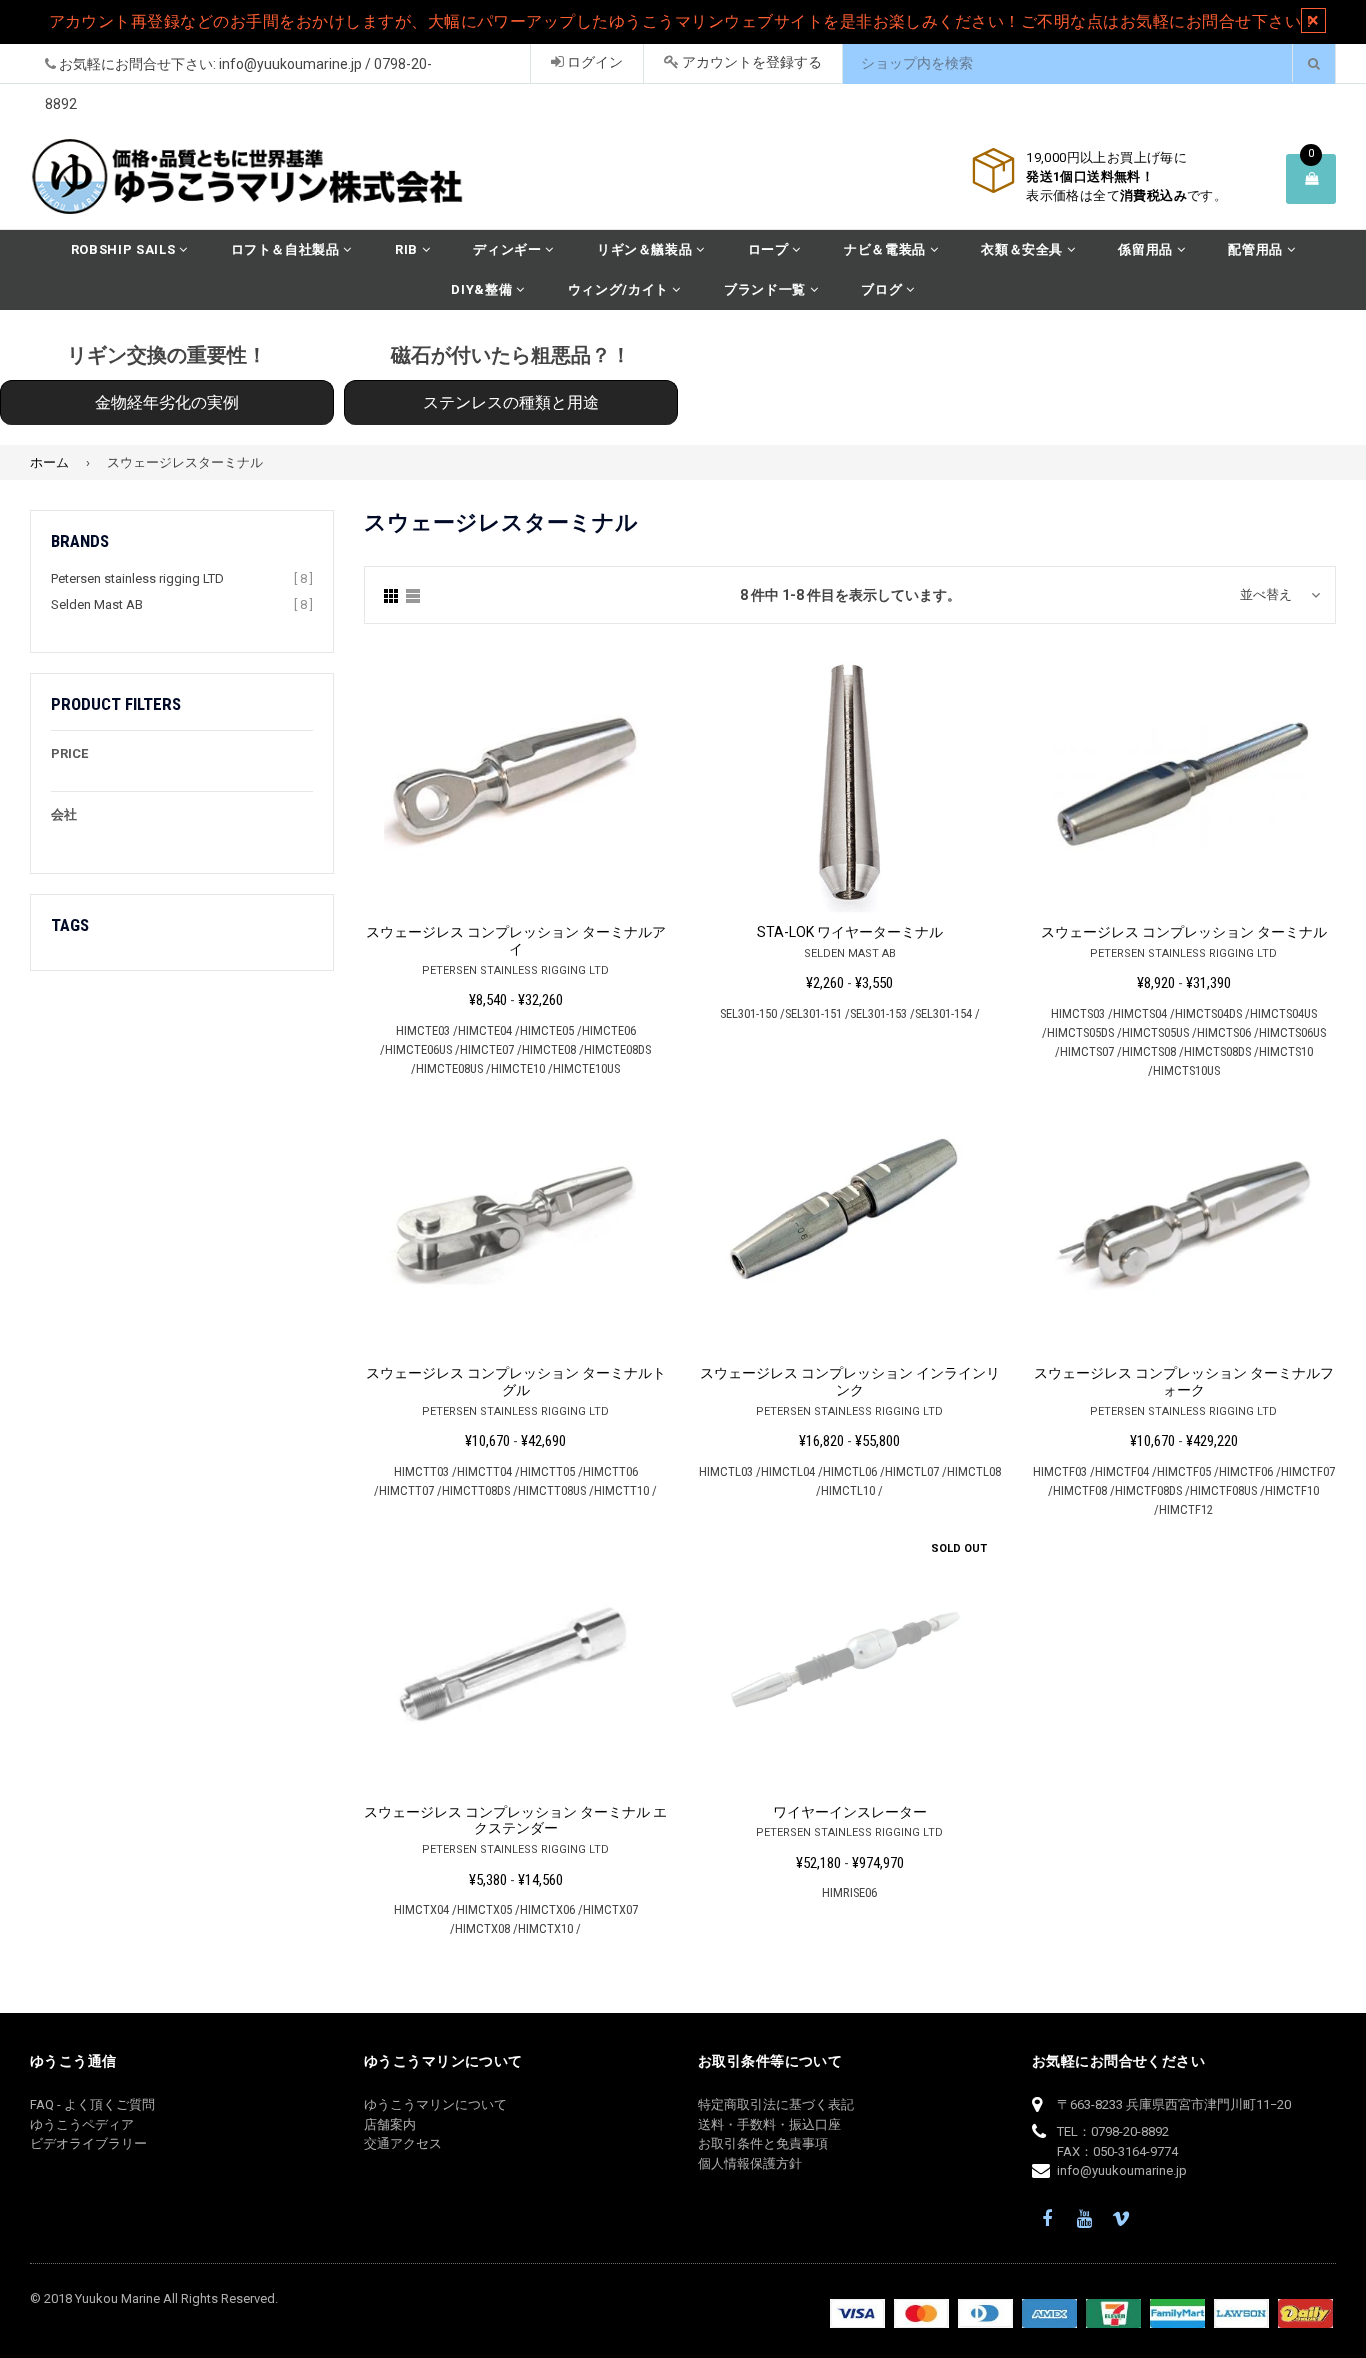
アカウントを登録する (750, 62)
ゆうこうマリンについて (435, 2104)
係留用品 (1147, 249)
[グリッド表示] (391, 595)
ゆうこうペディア (82, 2124)
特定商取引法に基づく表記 (776, 2104)
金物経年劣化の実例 (167, 402)
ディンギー (509, 249)
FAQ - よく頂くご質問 (92, 2104)
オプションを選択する (515, 778)
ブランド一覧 (767, 289)
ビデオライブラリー (88, 2143)
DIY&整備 (483, 289)
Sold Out (959, 1548)
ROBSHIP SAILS (125, 249)
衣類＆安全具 (1024, 249)
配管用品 (1257, 249)
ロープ (770, 249)
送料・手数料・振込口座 (769, 2124)
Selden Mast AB (97, 604)
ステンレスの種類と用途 (511, 402)
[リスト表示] (413, 595)
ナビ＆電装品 (887, 249)
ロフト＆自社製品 (287, 249)
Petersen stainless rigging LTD (137, 578)
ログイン (593, 62)
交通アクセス (403, 2143)
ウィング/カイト (620, 289)
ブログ (883, 289)
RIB (408, 249)
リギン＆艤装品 (646, 249)
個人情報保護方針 (750, 2163)
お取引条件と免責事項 (763, 2143)
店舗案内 (390, 2124)
